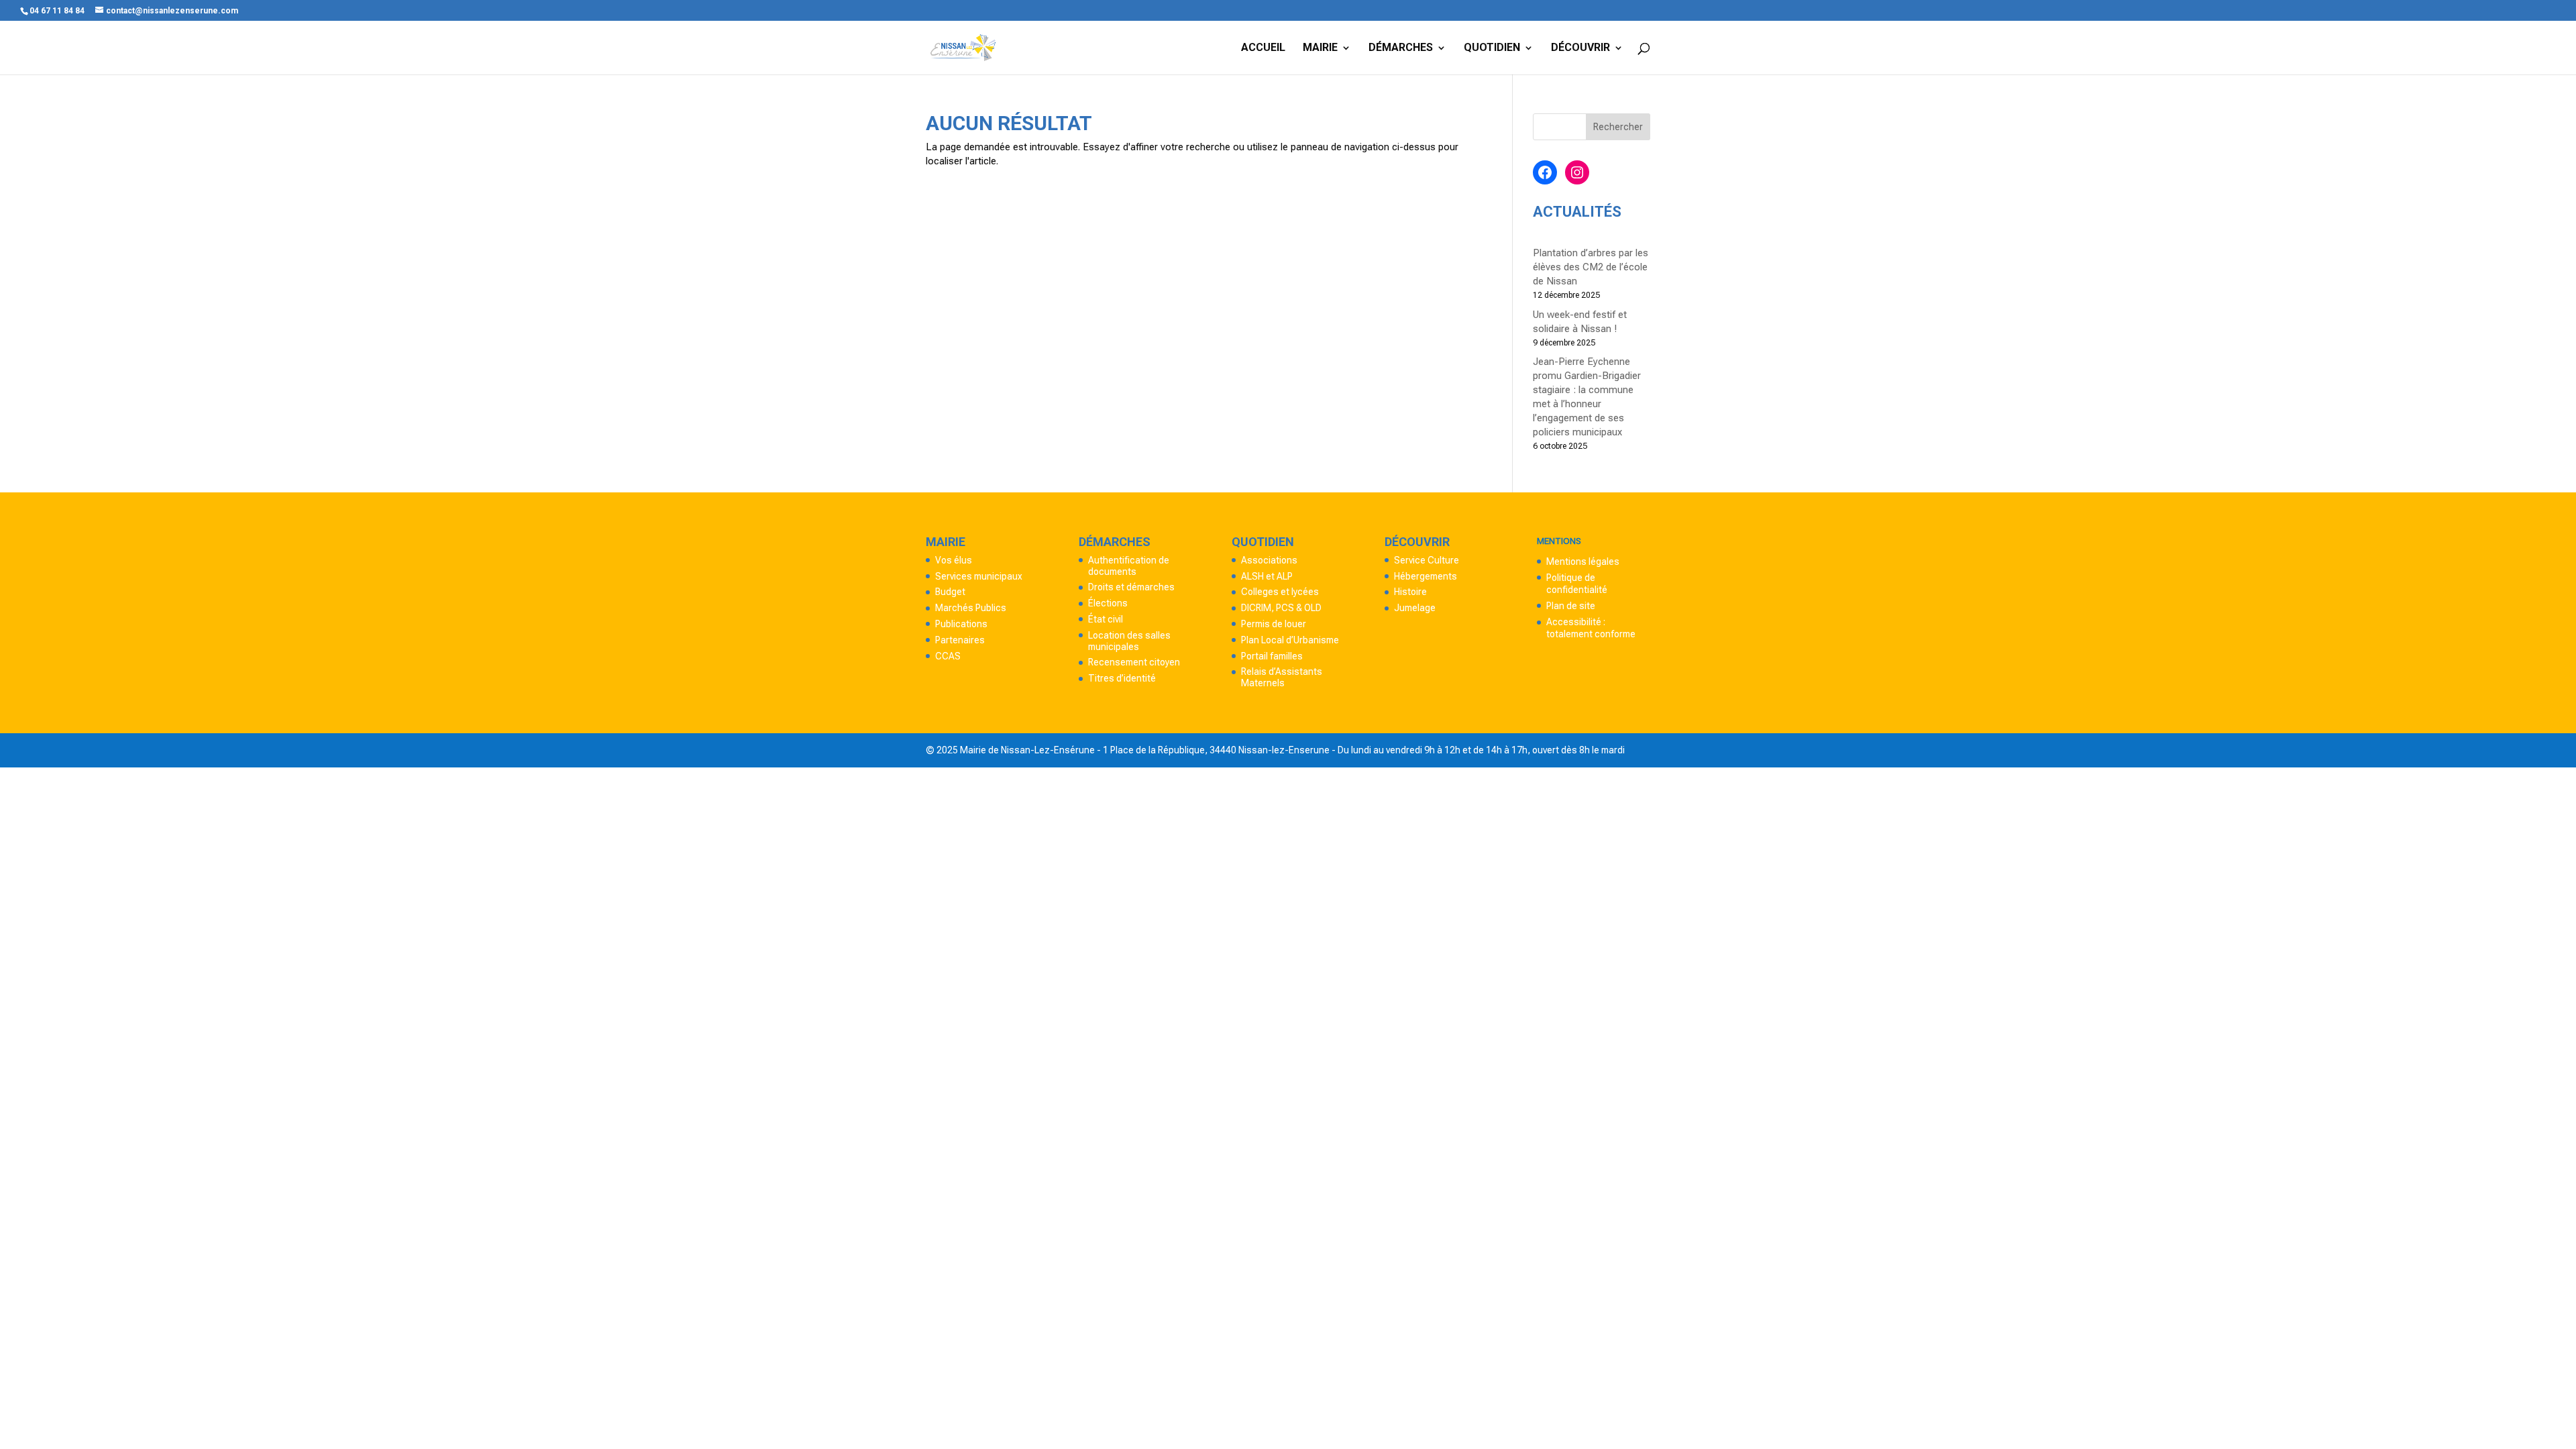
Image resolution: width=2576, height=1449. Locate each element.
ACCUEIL (1263, 48)
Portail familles (1272, 656)
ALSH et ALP (1267, 576)
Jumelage (1415, 608)
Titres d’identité (1122, 678)
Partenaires (960, 640)
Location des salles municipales (1129, 641)
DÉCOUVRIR (1580, 48)
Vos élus (954, 560)
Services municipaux (979, 576)
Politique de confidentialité (1577, 584)
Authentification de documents (1129, 566)
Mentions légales (1583, 561)
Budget (950, 592)
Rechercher (1618, 127)
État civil (1106, 619)
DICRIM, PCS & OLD (1281, 608)
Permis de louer (1274, 624)
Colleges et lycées (1280, 592)
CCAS (948, 656)
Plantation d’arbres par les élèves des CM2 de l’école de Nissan (1591, 267)
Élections (1108, 603)
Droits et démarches (1131, 587)
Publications (961, 624)
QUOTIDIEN (1492, 48)
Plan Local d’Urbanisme (1290, 640)
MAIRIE (1320, 48)
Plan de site (1571, 606)
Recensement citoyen (1134, 662)
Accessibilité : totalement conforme (1591, 628)
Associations (1269, 560)
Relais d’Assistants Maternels (1282, 677)
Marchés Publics (971, 608)
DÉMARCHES (1401, 48)
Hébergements (1426, 576)
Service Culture (1427, 560)
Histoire (1410, 592)
